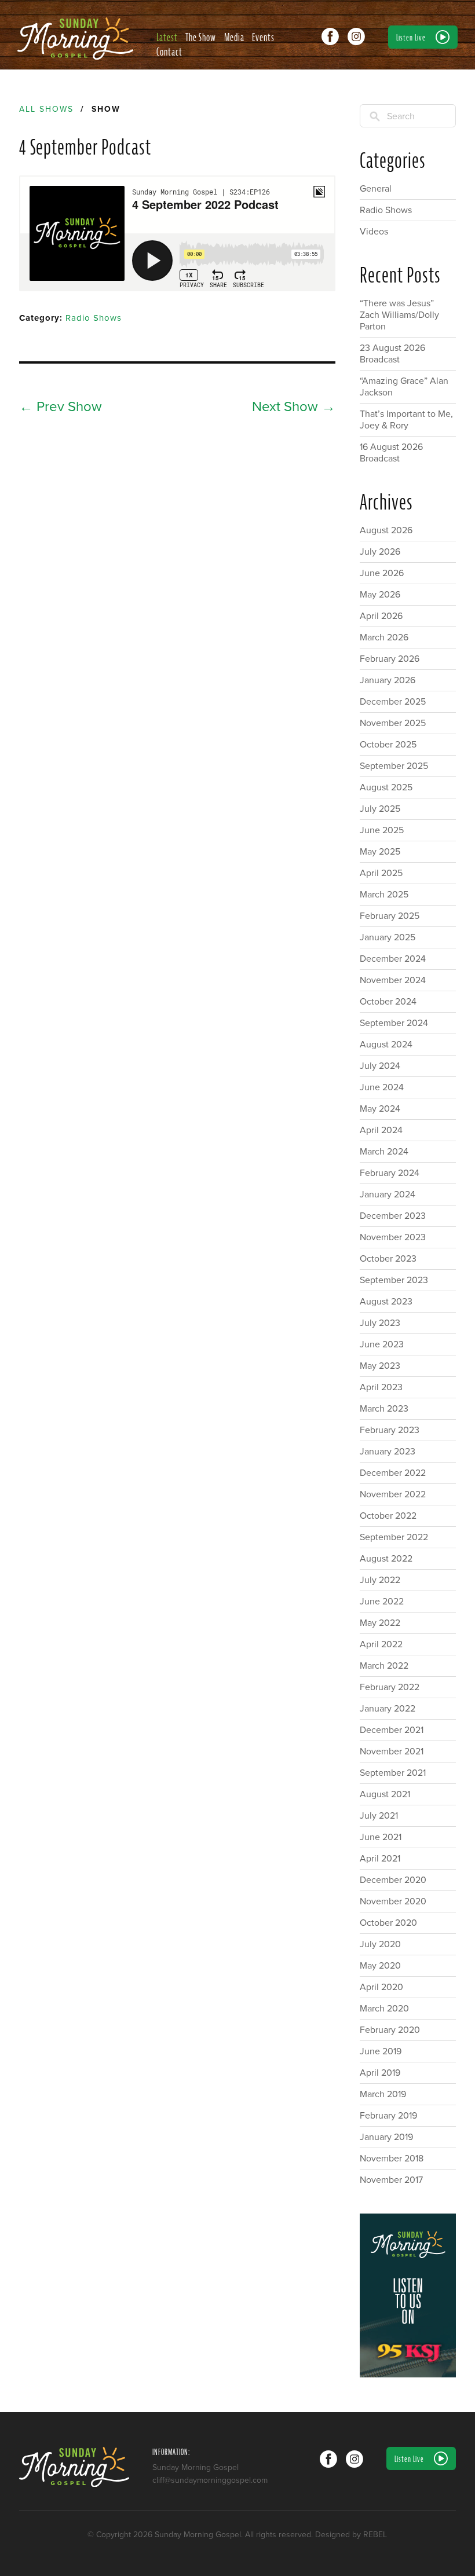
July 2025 (380, 809)
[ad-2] (408, 2295)
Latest (167, 37)
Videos (374, 232)
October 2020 (388, 1923)
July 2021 (379, 1816)
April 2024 (381, 1130)
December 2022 (393, 1473)
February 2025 (390, 916)
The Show (201, 37)
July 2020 (380, 1944)
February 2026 (390, 659)
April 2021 (380, 1859)
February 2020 (390, 2030)
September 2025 (394, 766)
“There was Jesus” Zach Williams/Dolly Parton (399, 315)
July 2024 (380, 1066)
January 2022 (388, 1709)
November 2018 (392, 2159)
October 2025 (388, 745)
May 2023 (380, 1366)
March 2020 (384, 2009)
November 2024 (393, 980)
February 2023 (390, 1430)
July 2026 (380, 552)
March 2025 (384, 895)
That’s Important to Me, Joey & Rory (406, 420)
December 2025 (393, 702)
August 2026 (386, 530)
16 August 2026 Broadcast (391, 453)
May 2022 (380, 1623)
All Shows (46, 109)
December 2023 (393, 1216)
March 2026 (384, 637)
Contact (169, 52)
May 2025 (380, 852)
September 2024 (394, 1023)
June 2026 (382, 573)
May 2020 (380, 1966)
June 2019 (381, 2051)
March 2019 (383, 2094)
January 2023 (388, 1452)
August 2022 (386, 1559)
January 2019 (386, 2137)
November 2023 (393, 1237)
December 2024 (393, 959)
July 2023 (380, 1323)
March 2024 (384, 1152)
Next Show (294, 407)
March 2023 (384, 1409)
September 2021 (393, 1773)
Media (234, 37)
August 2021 (385, 1794)
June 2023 (382, 1344)
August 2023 (386, 1302)
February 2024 (390, 1173)
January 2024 (388, 1194)
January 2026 (388, 680)
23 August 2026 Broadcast (392, 354)
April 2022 (381, 1644)
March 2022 (384, 1666)
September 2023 (394, 1280)
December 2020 (393, 1880)
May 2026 (380, 595)
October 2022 (388, 1516)
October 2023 (388, 1259)
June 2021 (381, 1837)
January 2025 (388, 937)
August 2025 (386, 787)
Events (263, 37)
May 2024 (380, 1109)
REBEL (375, 2535)
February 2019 (388, 2116)
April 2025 (381, 873)
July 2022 (380, 1580)
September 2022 (394, 1537)
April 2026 (381, 616)
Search (401, 116)
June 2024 (382, 1087)
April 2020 (381, 1987)
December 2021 (392, 1730)
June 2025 (382, 830)
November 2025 (393, 723)
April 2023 (381, 1387)
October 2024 (388, 1002)
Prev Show (61, 407)
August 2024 (386, 1045)
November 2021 (392, 1751)
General (376, 189)
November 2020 (393, 1901)
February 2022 (390, 1687)
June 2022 (382, 1602)
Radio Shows (94, 318)
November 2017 (391, 2180)
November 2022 (393, 1494)
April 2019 (380, 2073)
